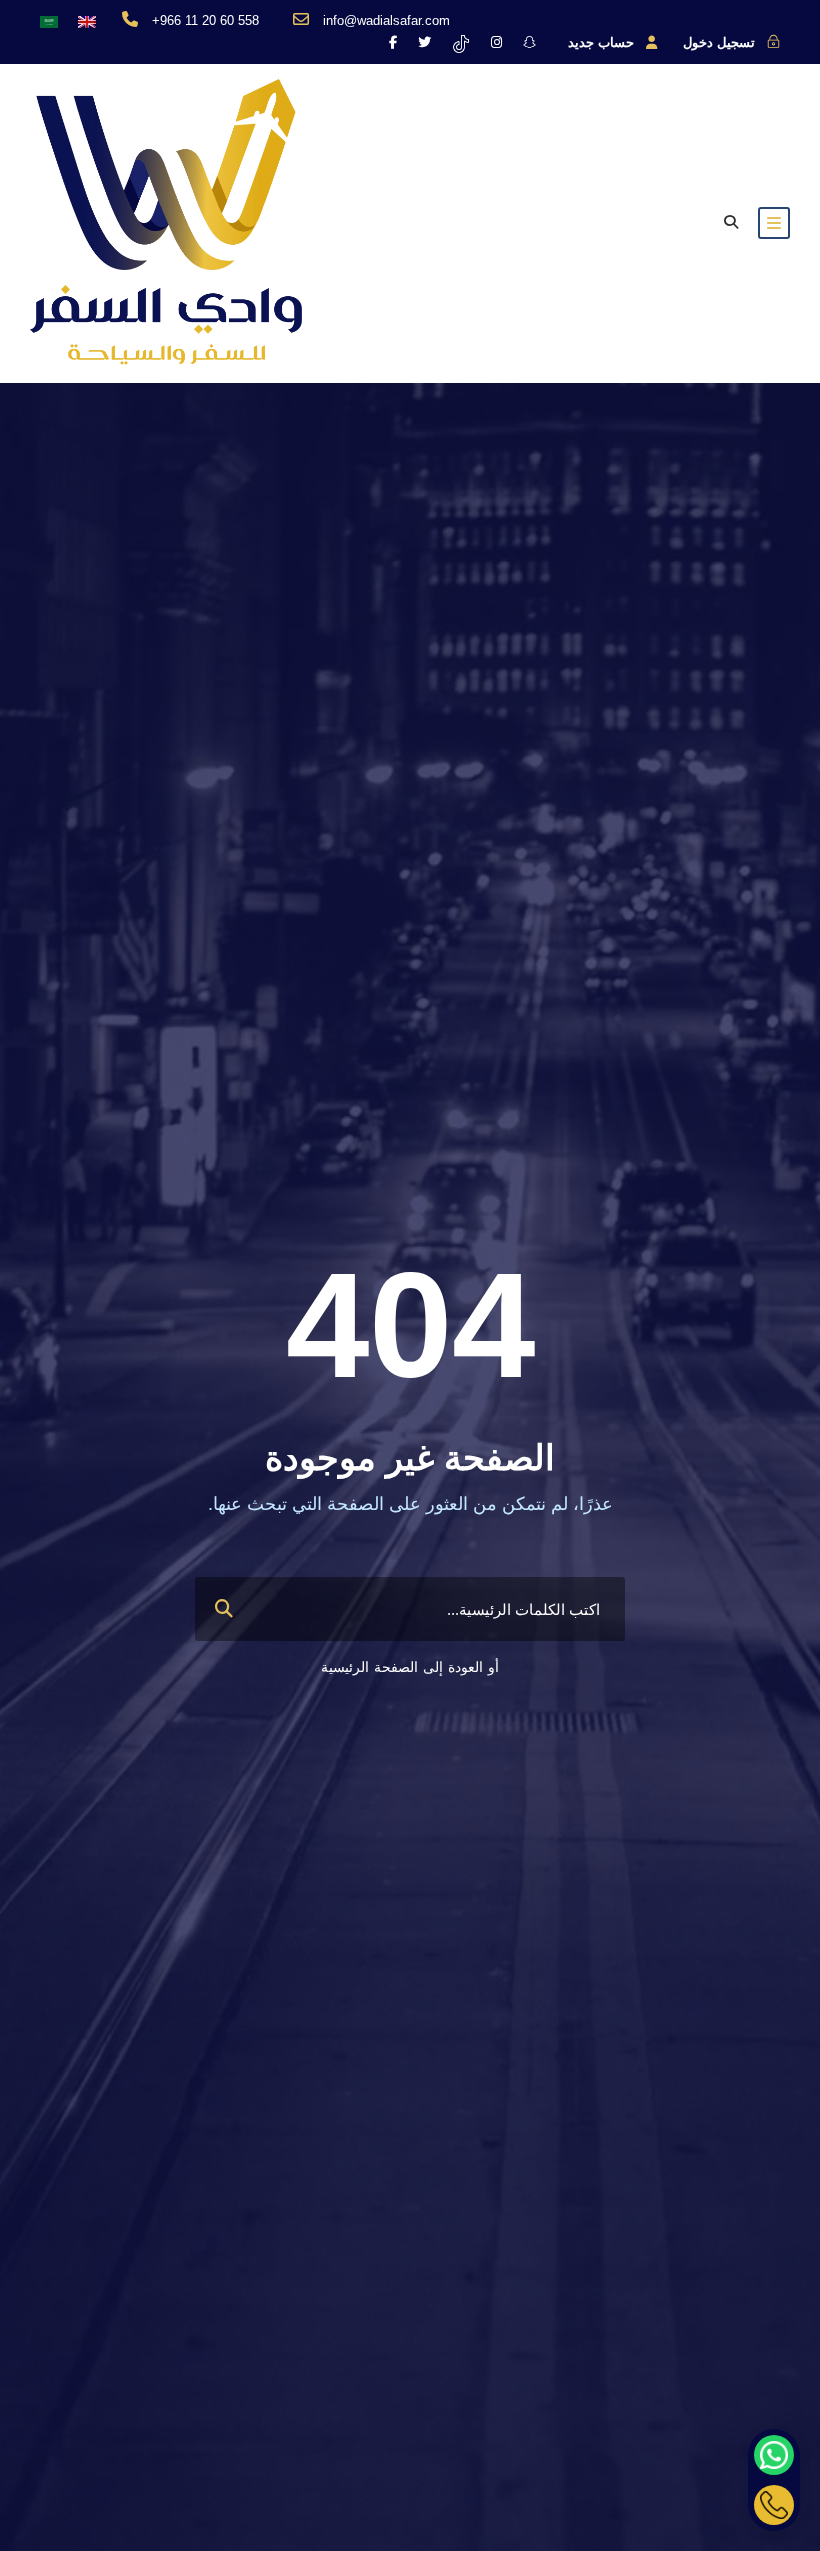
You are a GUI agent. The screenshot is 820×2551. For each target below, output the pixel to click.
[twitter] (424, 42)
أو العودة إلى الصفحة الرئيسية (410, 1667)
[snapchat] (529, 42)
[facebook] (393, 42)
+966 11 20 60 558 (205, 20)
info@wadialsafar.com (386, 20)
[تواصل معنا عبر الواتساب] (774, 2455)
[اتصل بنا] (774, 2505)
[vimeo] (461, 42)
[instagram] (496, 42)
